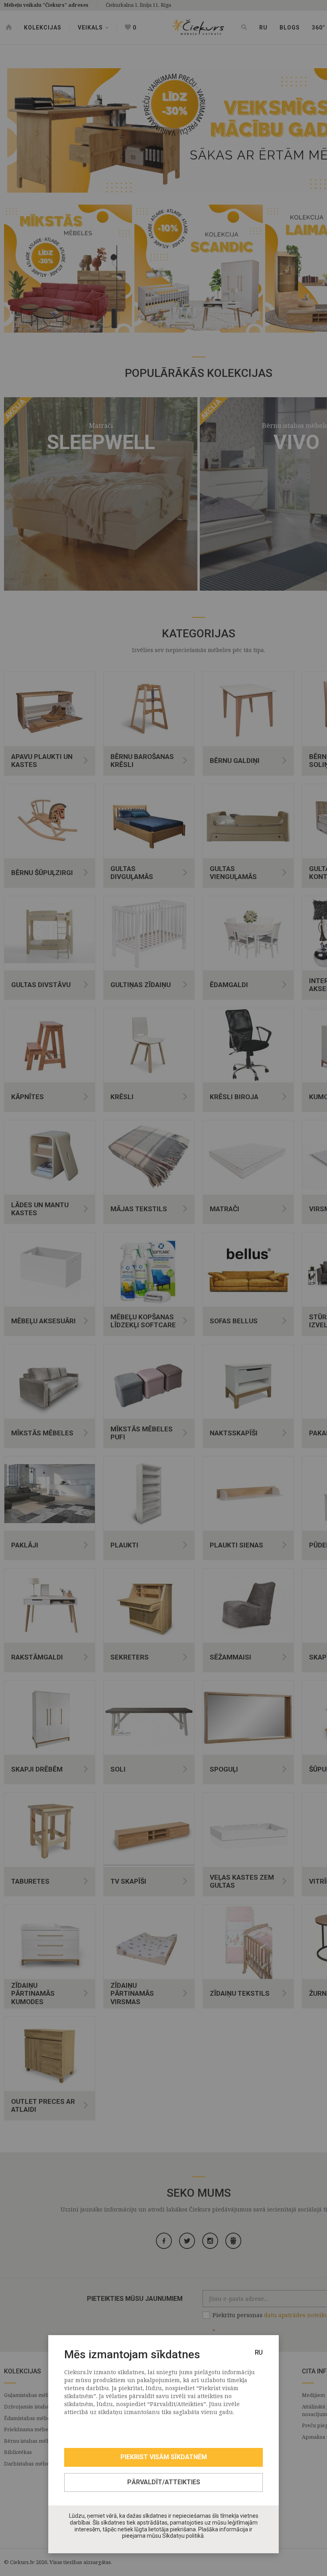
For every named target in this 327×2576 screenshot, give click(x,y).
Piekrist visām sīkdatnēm (164, 2457)
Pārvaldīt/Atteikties (164, 2482)
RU (259, 2352)
